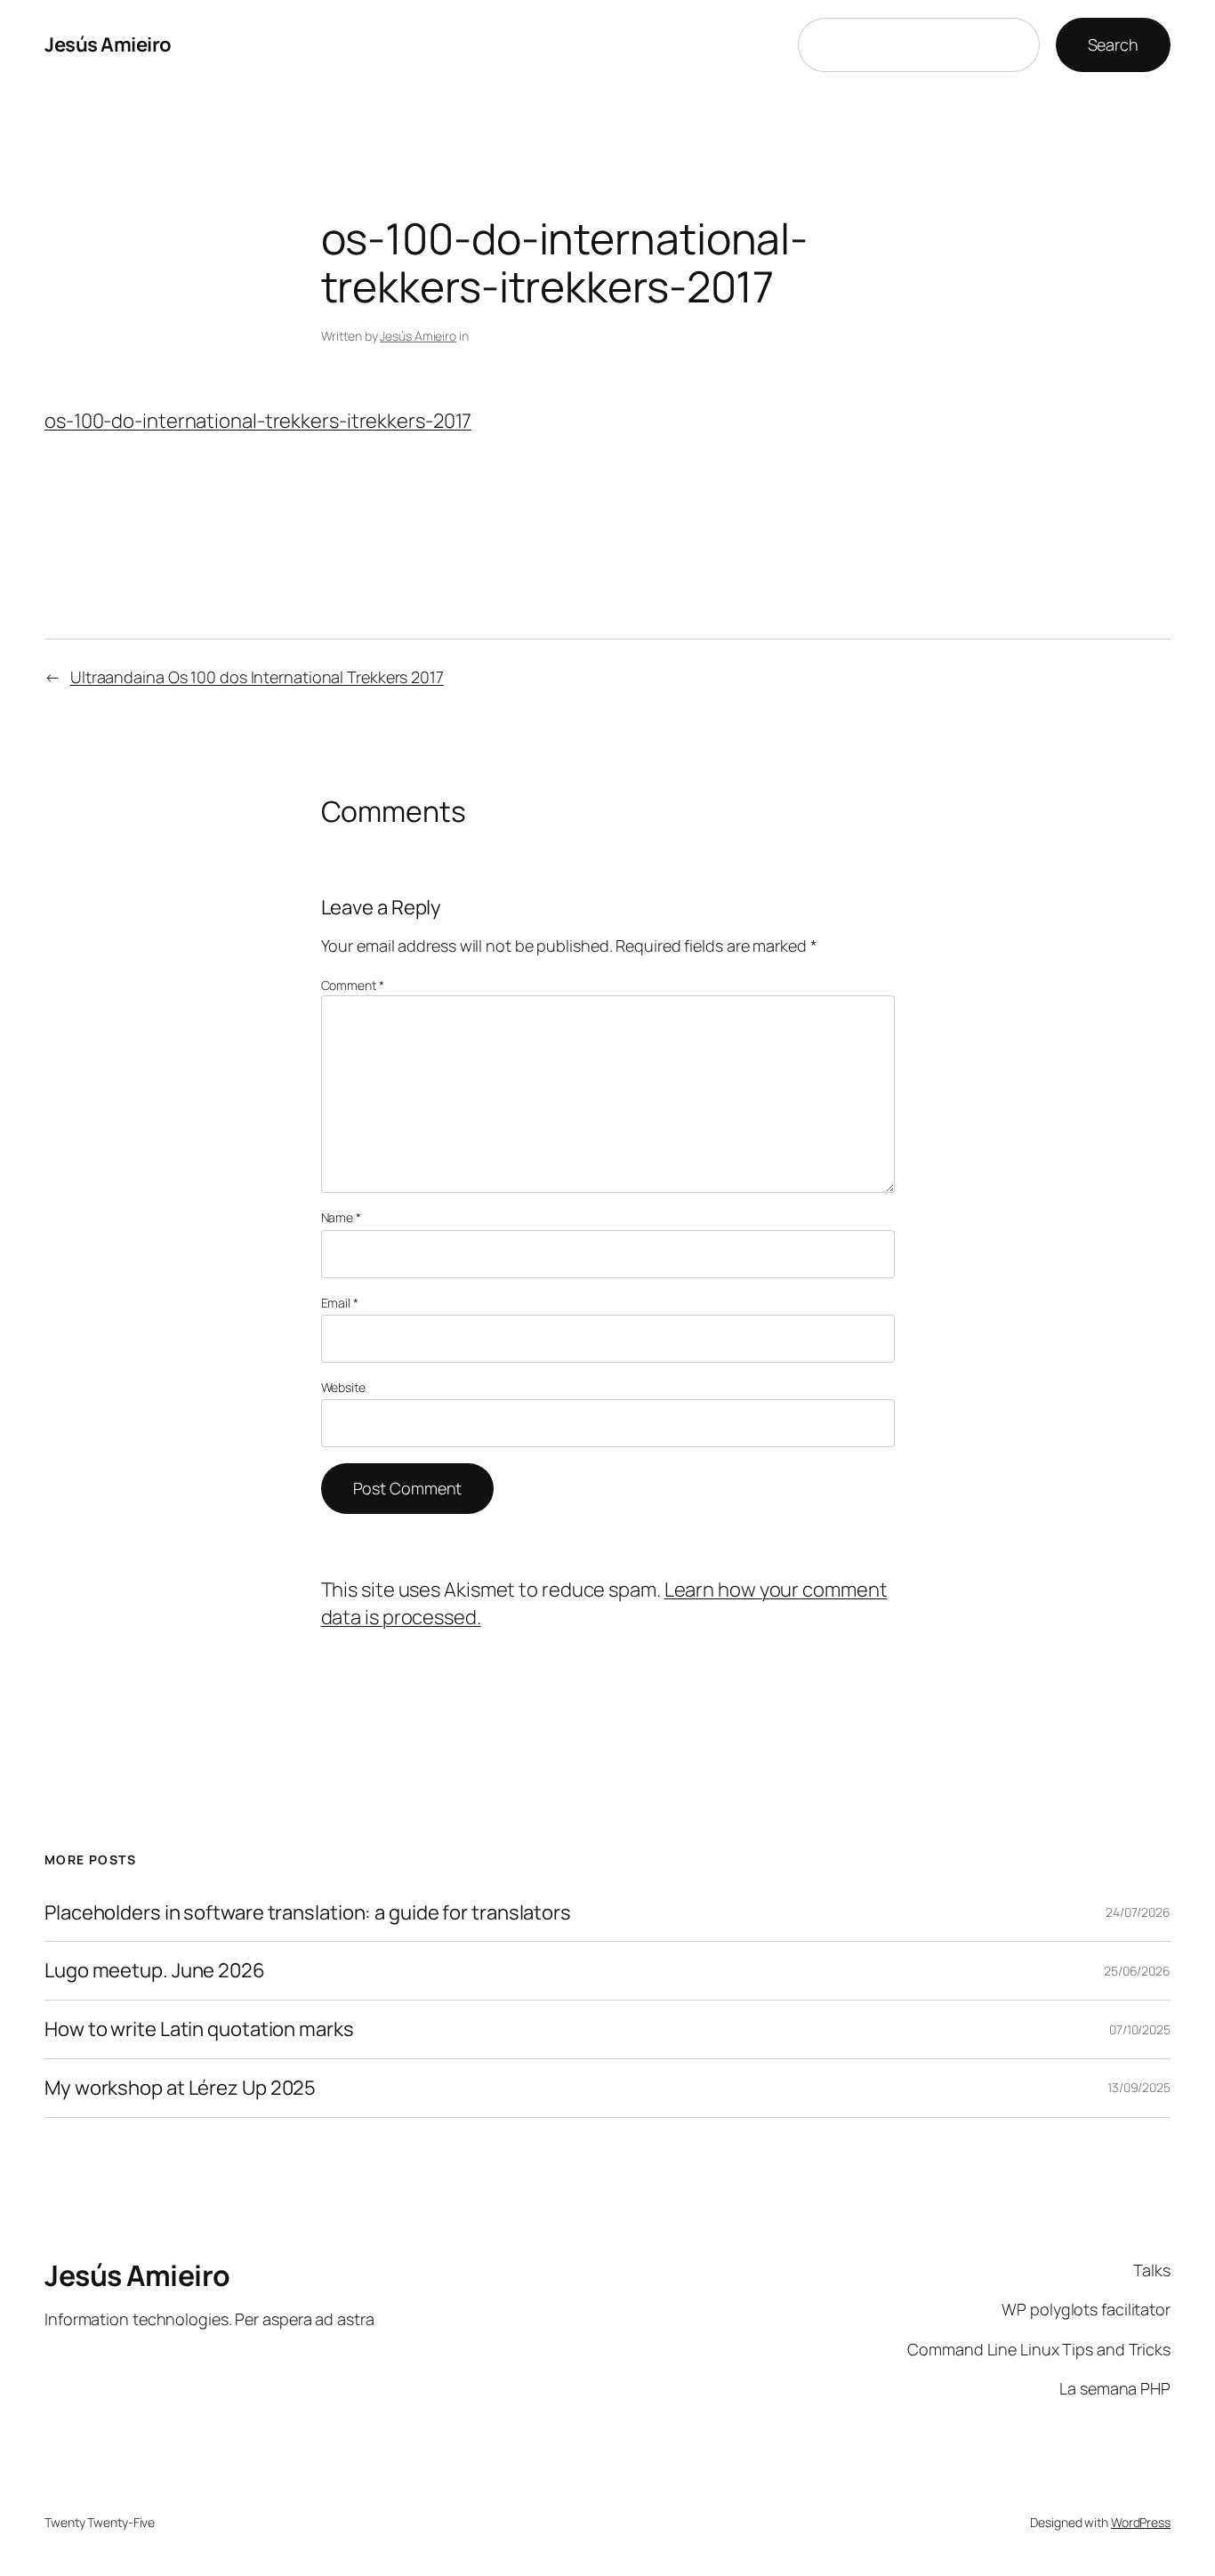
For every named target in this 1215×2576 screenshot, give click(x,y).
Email (340, 1303)
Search (1113, 44)
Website (343, 1387)
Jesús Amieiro (108, 44)
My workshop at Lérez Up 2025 (180, 2088)
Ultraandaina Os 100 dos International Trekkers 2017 (257, 677)
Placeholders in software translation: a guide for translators (308, 1913)
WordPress (1141, 2522)
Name (341, 1217)
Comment (353, 985)
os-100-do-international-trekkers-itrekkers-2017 (258, 421)
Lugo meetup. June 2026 (155, 1971)
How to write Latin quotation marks (199, 2029)
